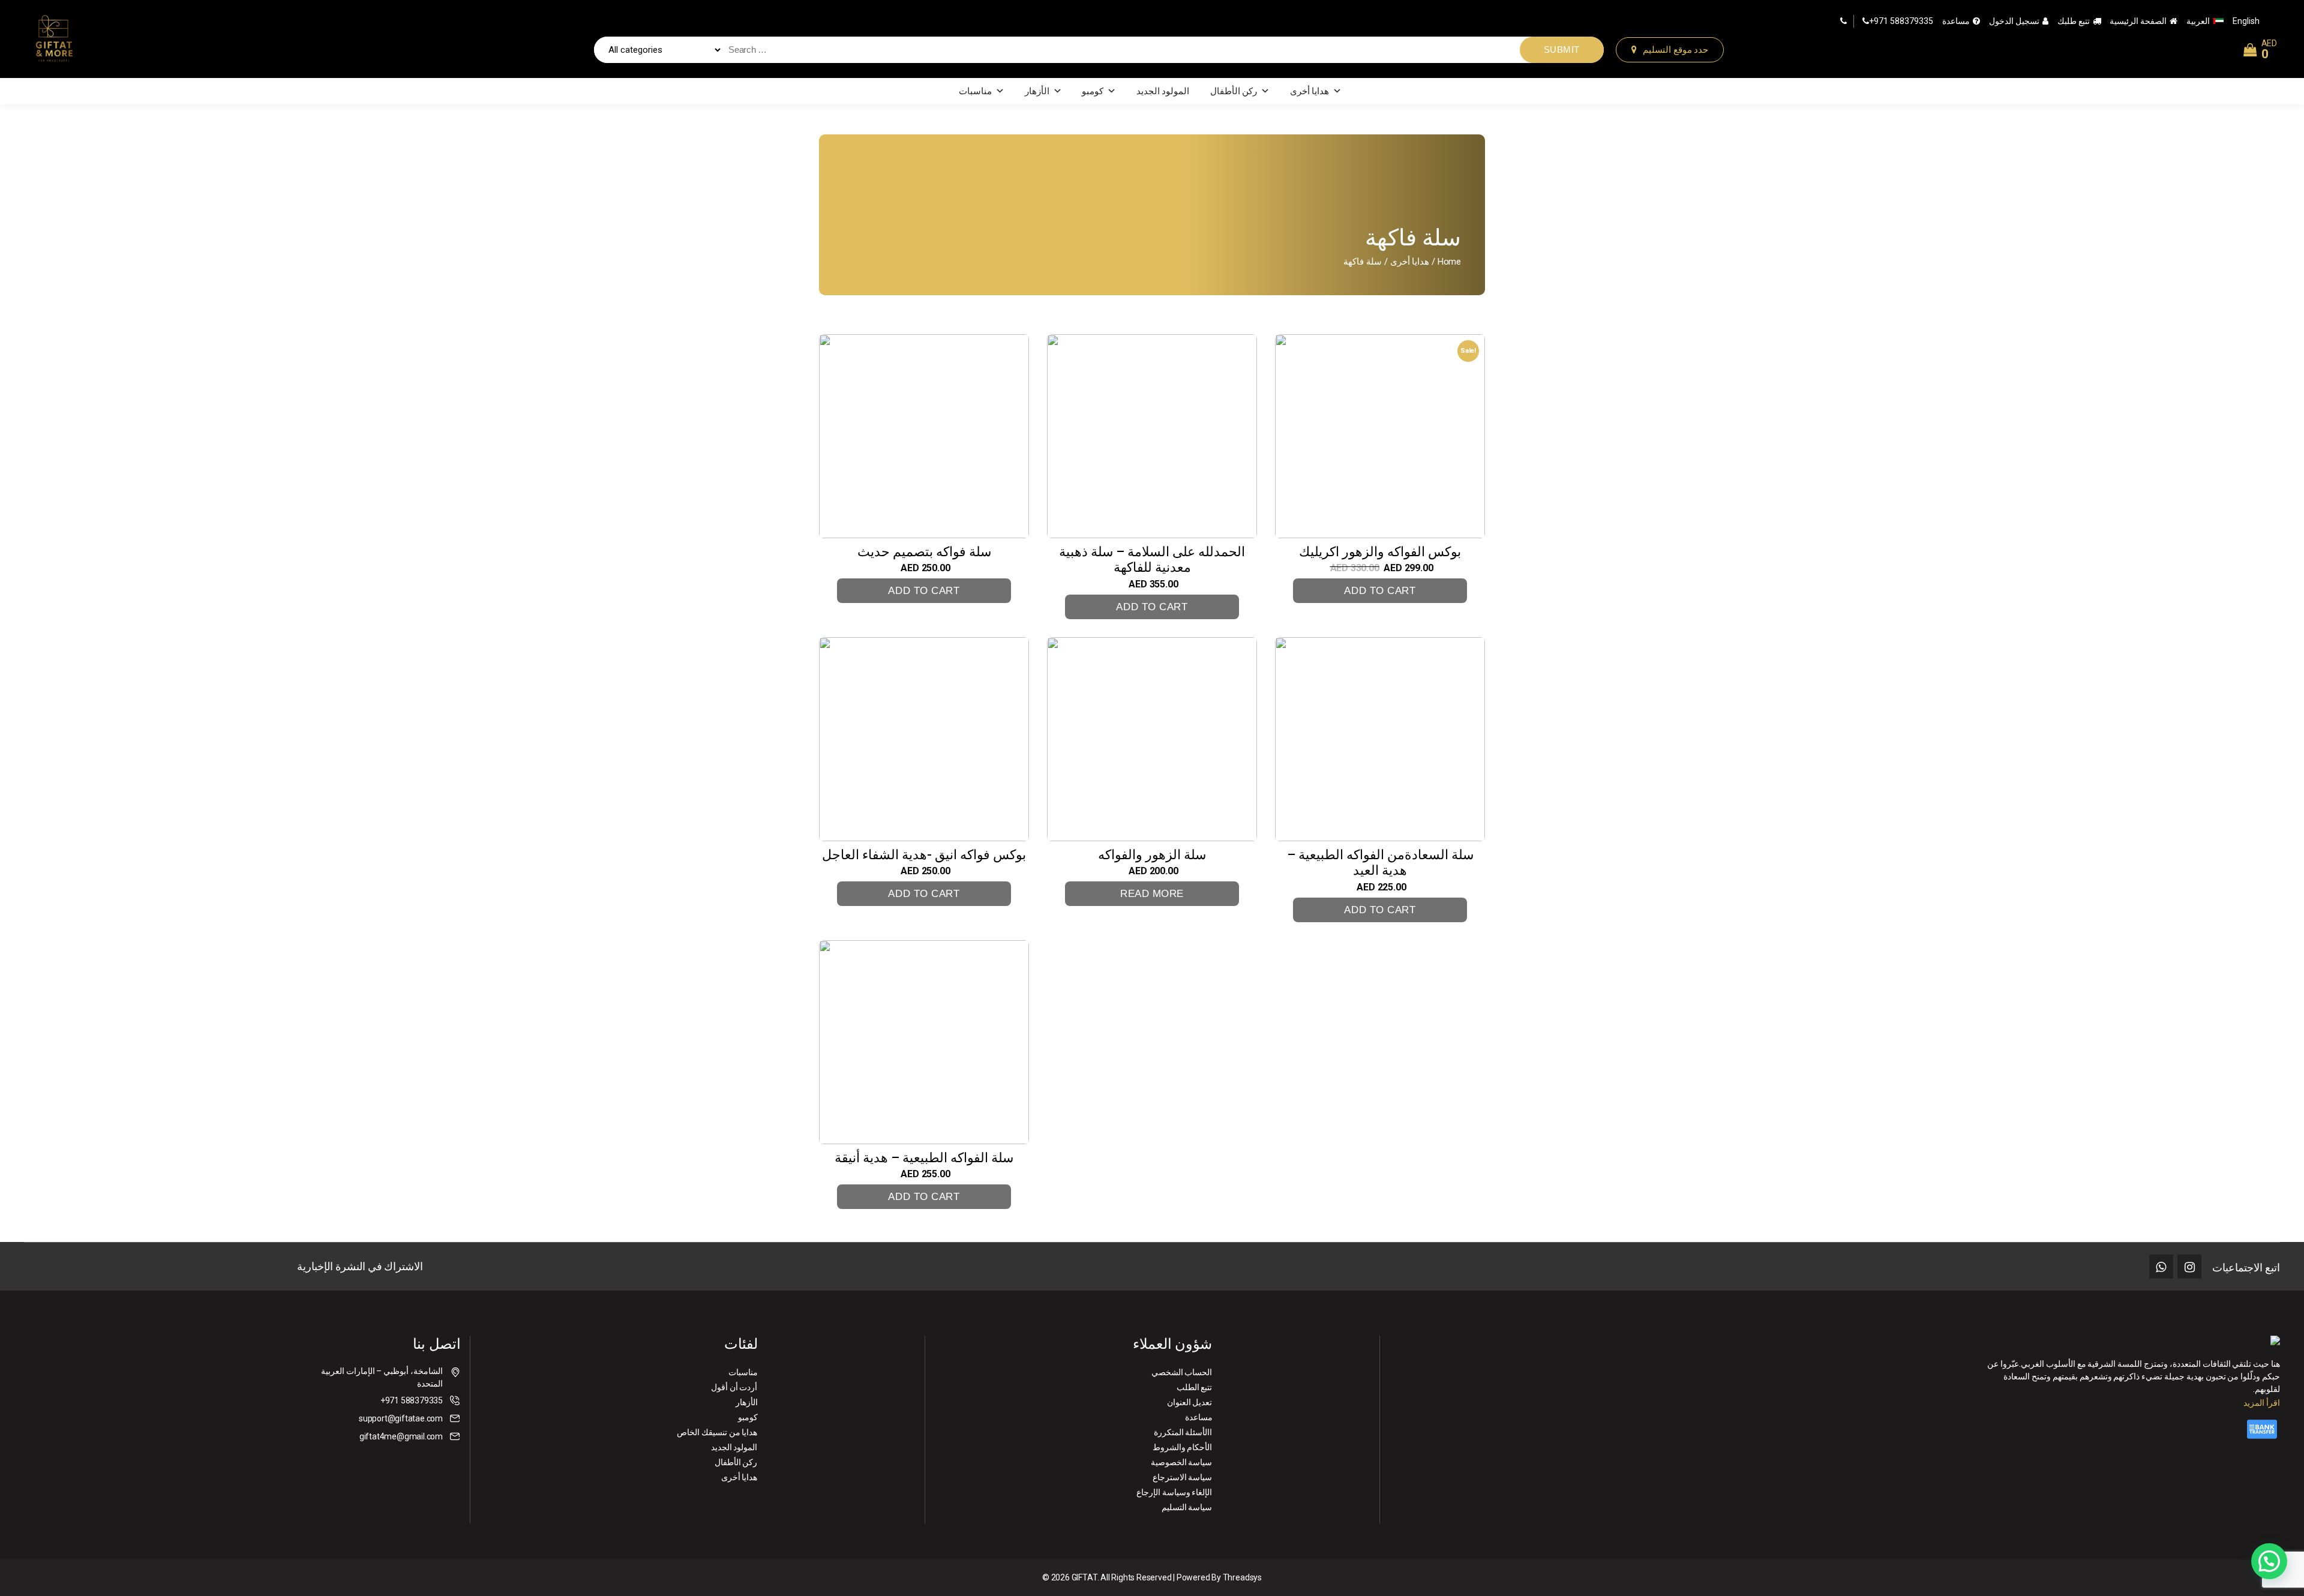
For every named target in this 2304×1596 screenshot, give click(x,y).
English (2246, 21)
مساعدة (1956, 21)
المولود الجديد (1163, 91)
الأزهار (1037, 91)
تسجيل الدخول (2014, 21)
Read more (1152, 894)
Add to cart (924, 591)
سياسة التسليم (1187, 1507)
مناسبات (975, 91)
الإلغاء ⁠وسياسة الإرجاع (1174, 1492)
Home (1449, 262)
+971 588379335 (1901, 21)
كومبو (1093, 91)
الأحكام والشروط (1183, 1447)
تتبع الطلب (1195, 1387)
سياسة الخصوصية (1182, 1462)
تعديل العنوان (1190, 1402)
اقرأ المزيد (2262, 1403)
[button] (2269, 1561)
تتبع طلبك (2074, 21)
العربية (2198, 21)
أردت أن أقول (734, 1387)
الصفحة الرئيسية (2138, 21)
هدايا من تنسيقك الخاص (717, 1432)
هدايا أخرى (1310, 91)
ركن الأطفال (1234, 91)
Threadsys (1242, 1577)
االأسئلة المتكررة (1183, 1432)
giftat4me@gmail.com (401, 1436)
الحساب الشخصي (1182, 1372)
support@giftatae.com (401, 1418)
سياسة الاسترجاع (1183, 1477)
